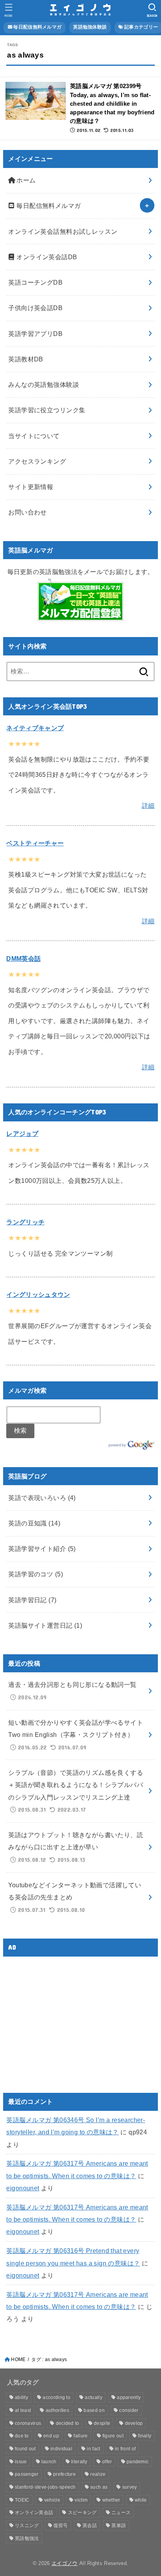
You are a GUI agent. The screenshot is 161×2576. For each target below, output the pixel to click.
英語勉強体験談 (90, 27)
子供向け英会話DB (35, 308)
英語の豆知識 (34, 1523)
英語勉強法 (27, 2538)
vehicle (52, 2500)
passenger (27, 2474)
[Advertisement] (72, 2018)
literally (79, 2462)
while (141, 2500)
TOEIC (22, 2500)
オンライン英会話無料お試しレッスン (63, 231)
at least (23, 2410)
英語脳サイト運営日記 (45, 1625)
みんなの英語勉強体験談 (44, 385)
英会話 (90, 2525)
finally (145, 2436)
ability (21, 2397)
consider (129, 2410)
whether (111, 2500)
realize (98, 2474)
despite (102, 2423)
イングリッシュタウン (38, 1294)
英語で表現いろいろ (42, 1498)
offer (107, 2462)
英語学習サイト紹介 (42, 1549)
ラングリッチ (25, 1222)
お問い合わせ (27, 512)
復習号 (61, 2525)
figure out (113, 2436)
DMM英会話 (23, 959)
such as (99, 2487)
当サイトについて (34, 436)
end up (51, 2436)
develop (134, 2423)
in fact (93, 2449)
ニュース (121, 2513)
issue (21, 2462)
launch (49, 2462)
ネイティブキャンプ (35, 728)
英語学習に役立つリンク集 (47, 410)
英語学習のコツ (36, 1574)
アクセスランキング (37, 461)
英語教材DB (26, 359)
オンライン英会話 (34, 2513)
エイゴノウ (65, 2563)
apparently (129, 2397)
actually (93, 2397)
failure (80, 2436)
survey (130, 2487)
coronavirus (28, 2423)
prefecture (64, 2474)
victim (81, 2500)
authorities (57, 2410)
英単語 (119, 2525)
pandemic (138, 2462)
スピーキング (82, 2513)
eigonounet (23, 2188)
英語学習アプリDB (35, 334)
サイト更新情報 (31, 487)
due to (22, 2436)
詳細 (148, 805)
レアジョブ (22, 1134)
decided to (68, 2423)
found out (25, 2449)
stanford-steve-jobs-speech (45, 2487)
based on (94, 2410)
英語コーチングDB (35, 282)
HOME (18, 2359)
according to (56, 2397)
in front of (125, 2449)
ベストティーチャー (35, 843)
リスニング (27, 2525)
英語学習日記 (32, 1600)
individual (61, 2449)
